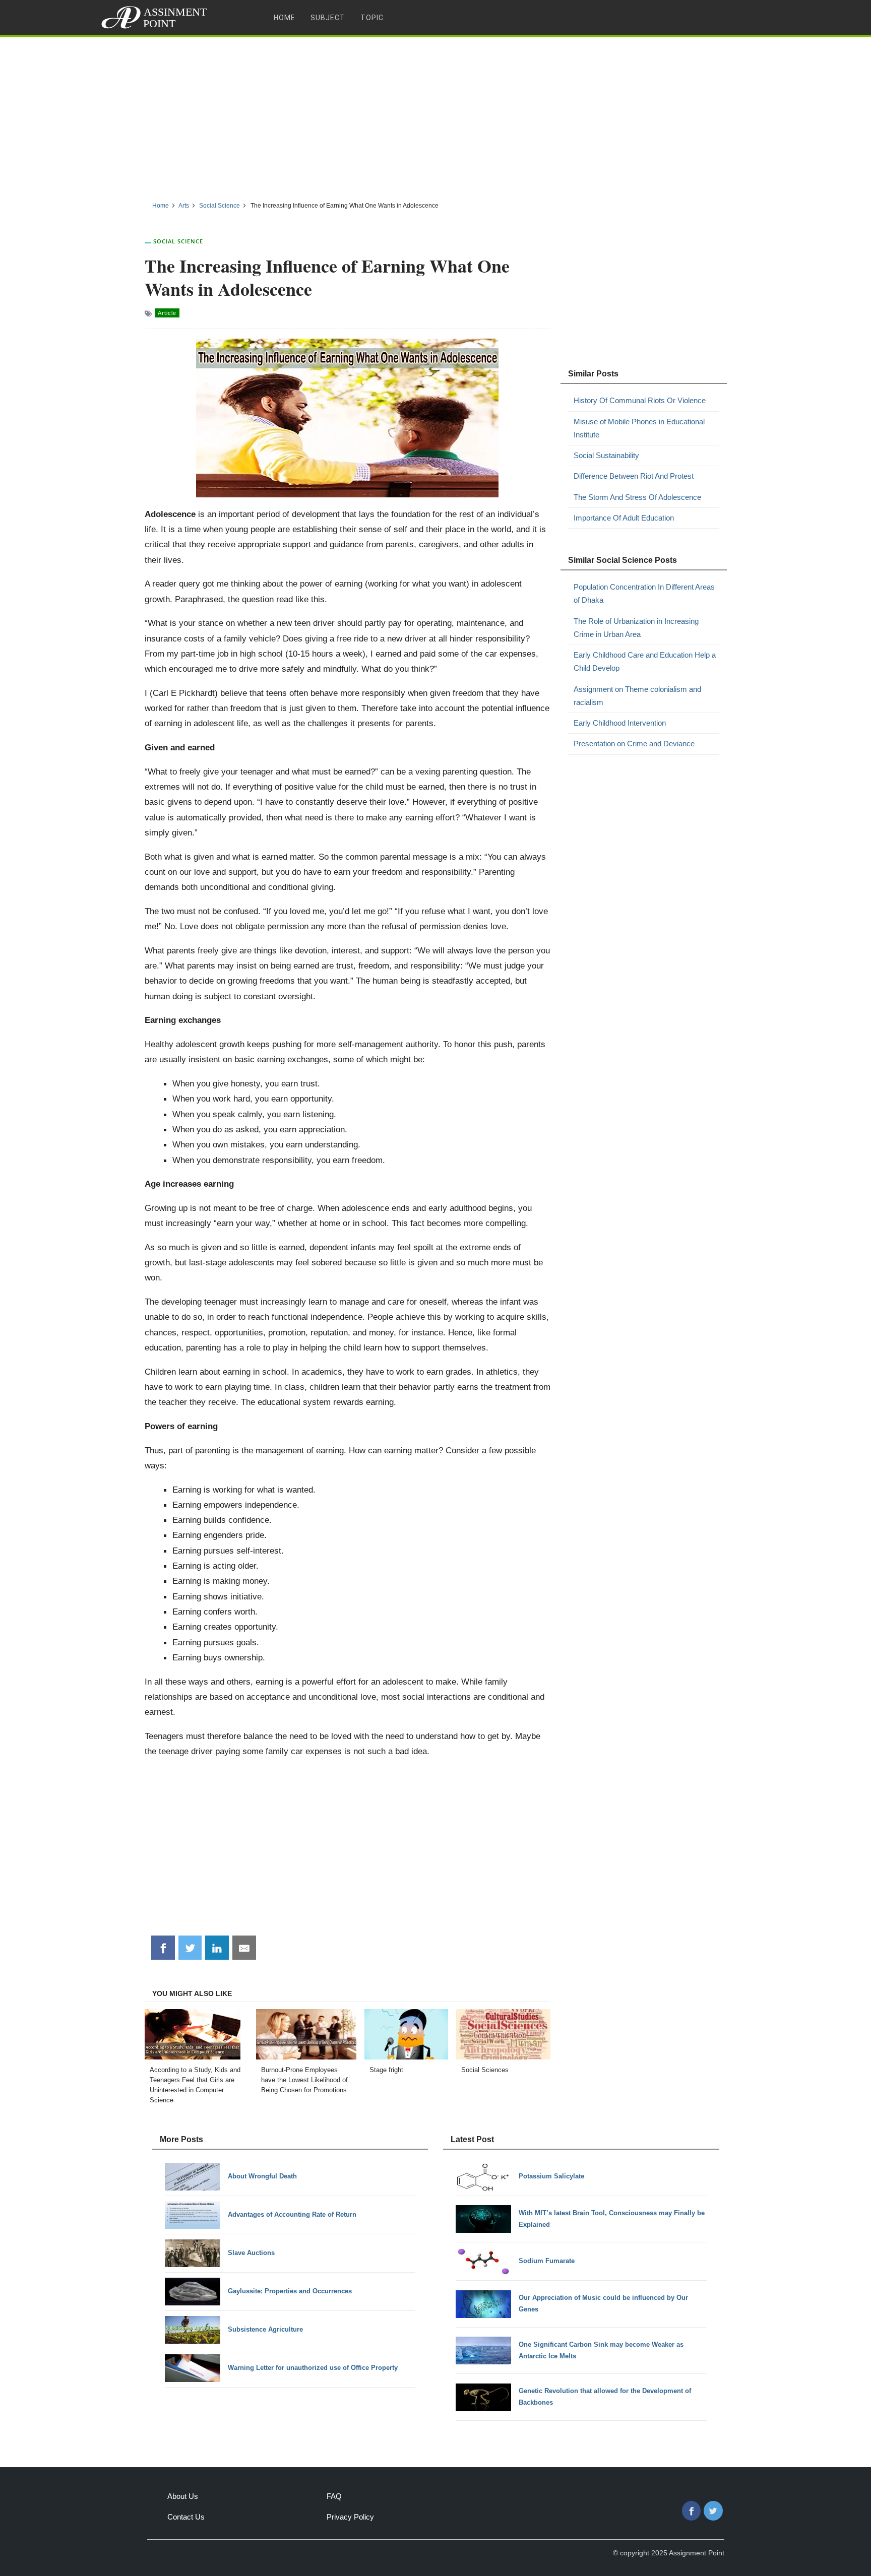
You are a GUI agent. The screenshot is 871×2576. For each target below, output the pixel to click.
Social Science (178, 241)
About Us (183, 2496)
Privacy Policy (350, 2517)
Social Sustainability (606, 455)
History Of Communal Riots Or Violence (640, 400)
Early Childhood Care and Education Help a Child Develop (645, 661)
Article (167, 313)
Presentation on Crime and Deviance (634, 744)
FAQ (334, 2496)
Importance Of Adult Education (624, 518)
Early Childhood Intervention (620, 723)
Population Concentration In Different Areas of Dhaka (644, 593)
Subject (328, 18)
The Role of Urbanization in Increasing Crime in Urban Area (636, 628)
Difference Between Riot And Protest (634, 476)
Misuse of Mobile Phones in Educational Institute (639, 428)
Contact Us (186, 2517)
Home (285, 18)
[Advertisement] (435, 115)
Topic (372, 18)
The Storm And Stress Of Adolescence (637, 497)
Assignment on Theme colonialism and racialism (637, 696)
